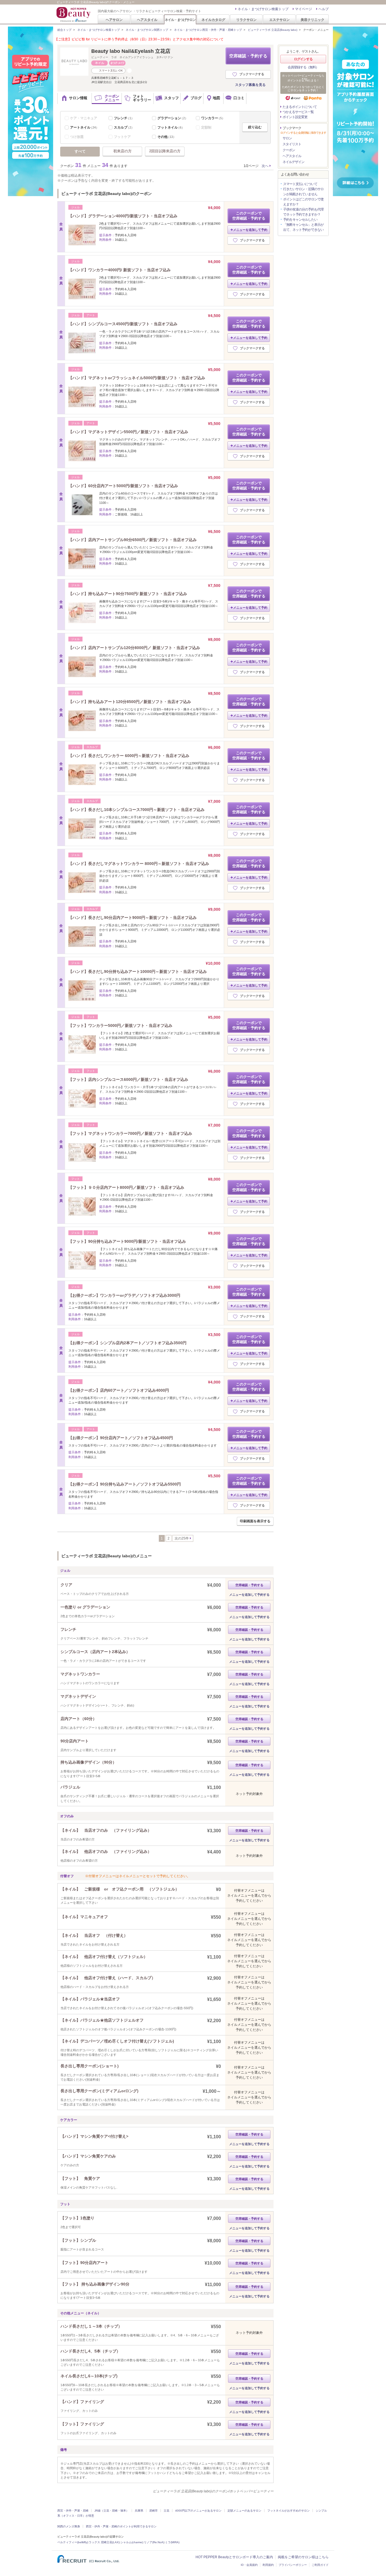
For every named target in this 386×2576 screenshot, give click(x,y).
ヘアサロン (114, 20)
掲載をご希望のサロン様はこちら (303, 2557)
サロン (287, 138)
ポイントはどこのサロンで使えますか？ (303, 202)
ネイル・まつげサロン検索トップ (263, 9)
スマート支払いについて (300, 184)
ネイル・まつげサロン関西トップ (147, 30)
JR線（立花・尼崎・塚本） (112, 2511)
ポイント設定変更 (295, 117)
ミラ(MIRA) (172, 2542)
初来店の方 (122, 151)
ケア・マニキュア (84, 118)
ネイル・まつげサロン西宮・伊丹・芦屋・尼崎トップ (208, 30)
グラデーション (173, 118)
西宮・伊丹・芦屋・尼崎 (73, 2511)
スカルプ (124, 127)
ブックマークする (252, 74)
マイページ (303, 9)
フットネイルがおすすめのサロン (289, 2511)
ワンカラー (213, 118)
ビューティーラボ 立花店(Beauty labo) (273, 30)
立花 (166, 2511)
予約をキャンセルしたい (300, 220)
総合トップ (64, 30)
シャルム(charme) (132, 2542)
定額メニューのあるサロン (244, 2511)
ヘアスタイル (147, 20)
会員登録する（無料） (303, 67)
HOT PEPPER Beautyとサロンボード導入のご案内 (234, 2557)
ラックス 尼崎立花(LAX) (104, 2542)
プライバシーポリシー (293, 2565)
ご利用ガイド (320, 2565)
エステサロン (279, 20)
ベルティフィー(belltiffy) (73, 2542)
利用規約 (268, 2565)
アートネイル (84, 127)
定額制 (206, 127)
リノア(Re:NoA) (154, 2542)
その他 (167, 137)
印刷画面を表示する (255, 1521)
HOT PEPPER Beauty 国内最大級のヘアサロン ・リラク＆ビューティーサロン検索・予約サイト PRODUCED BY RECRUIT (74, 14)
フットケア (122, 137)
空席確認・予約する (248, 56)
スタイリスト (292, 144)
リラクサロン (246, 20)
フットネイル (171, 127)
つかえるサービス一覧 (298, 112)
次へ (265, 166)
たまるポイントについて (300, 107)
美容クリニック (313, 20)
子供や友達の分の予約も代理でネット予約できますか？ (303, 212)
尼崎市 (153, 2511)
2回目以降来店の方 (165, 151)
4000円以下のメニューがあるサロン (198, 2511)
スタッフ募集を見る (250, 85)
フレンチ (124, 118)
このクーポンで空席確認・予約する (249, 216)
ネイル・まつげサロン (180, 20)
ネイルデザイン (293, 162)
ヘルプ (324, 9)
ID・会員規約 (249, 2565)
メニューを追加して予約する (249, 1595)
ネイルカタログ (213, 20)
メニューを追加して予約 (250, 230)
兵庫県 (139, 2511)
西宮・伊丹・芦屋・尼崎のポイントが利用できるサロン (121, 2526)
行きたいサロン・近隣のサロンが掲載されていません (303, 192)
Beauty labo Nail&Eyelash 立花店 (131, 51)
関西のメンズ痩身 (69, 2526)
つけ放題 (77, 137)
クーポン (289, 150)
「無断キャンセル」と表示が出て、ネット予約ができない (303, 227)
